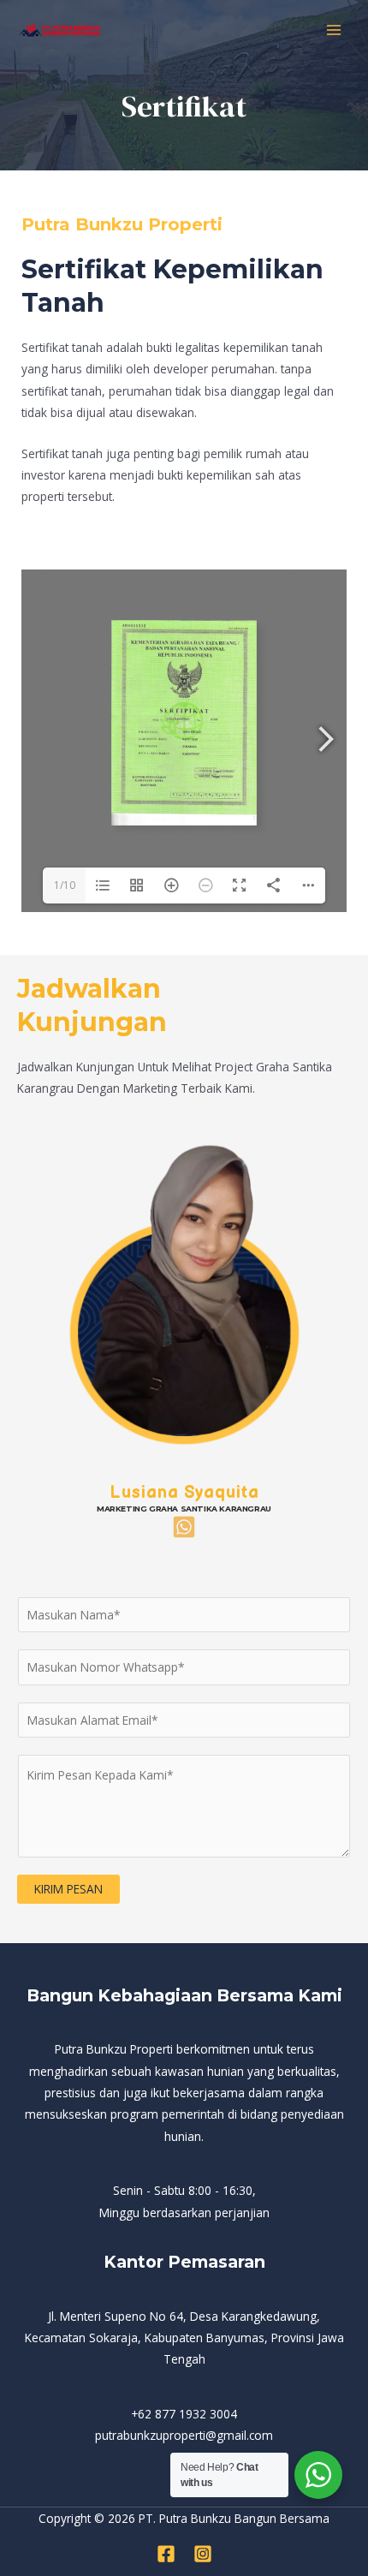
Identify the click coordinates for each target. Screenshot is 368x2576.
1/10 (65, 885)
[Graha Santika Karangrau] (60, 30)
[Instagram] (203, 2554)
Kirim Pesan (68, 1889)
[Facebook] (166, 2554)
